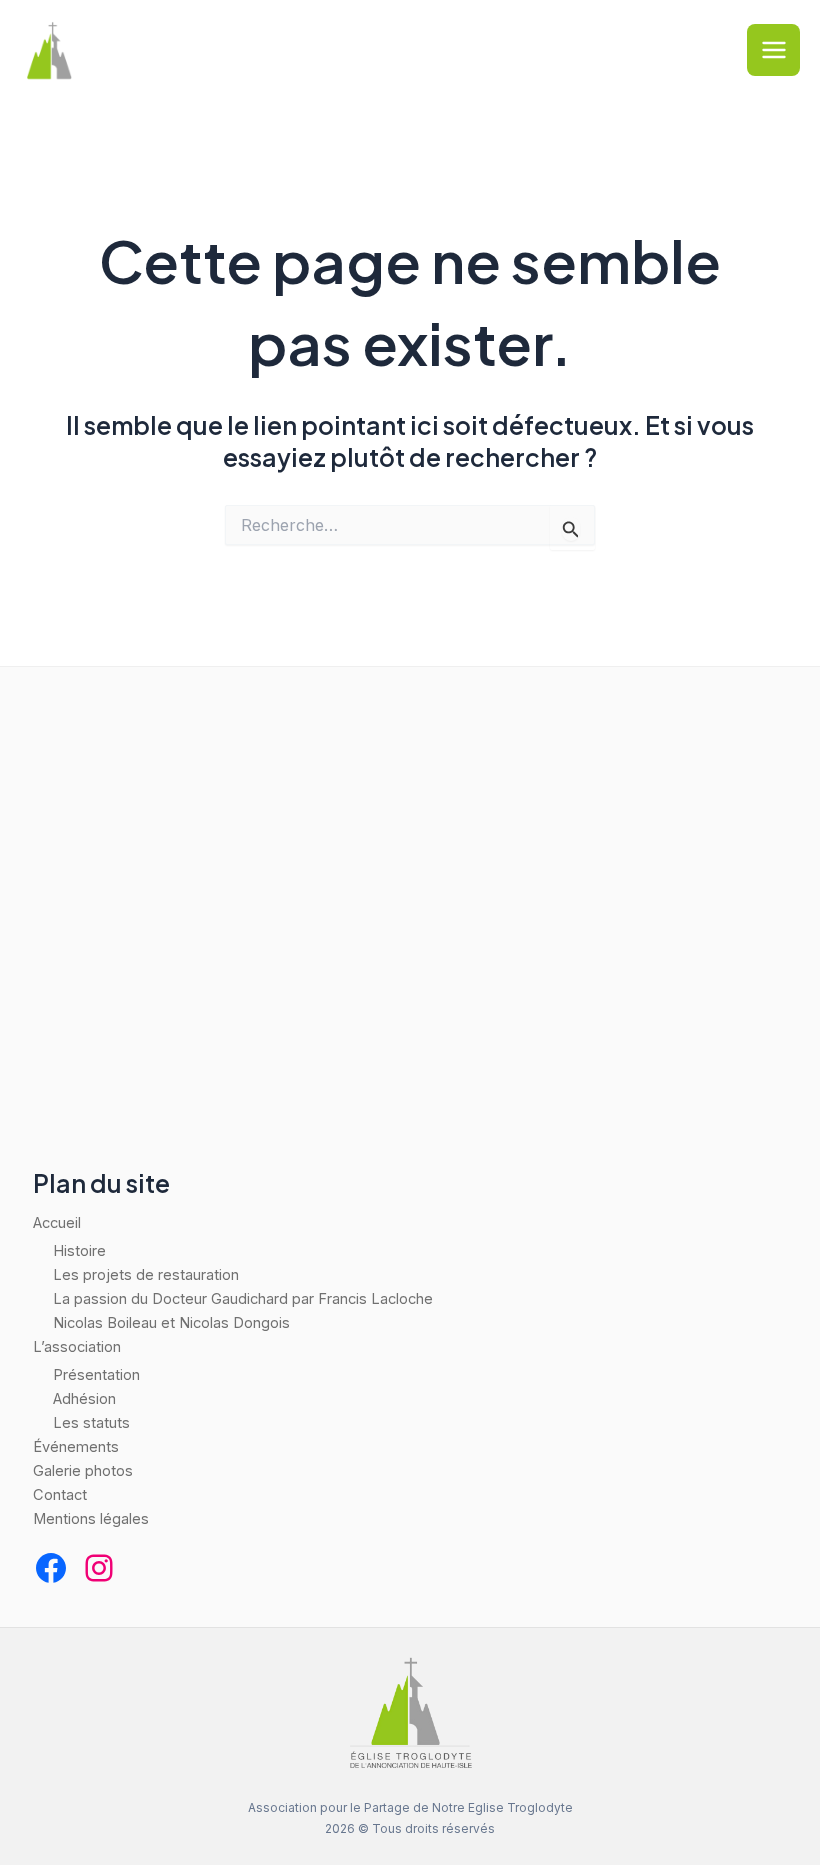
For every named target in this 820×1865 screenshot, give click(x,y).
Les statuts (91, 1423)
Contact (60, 1495)
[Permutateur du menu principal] (773, 50)
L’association (77, 1347)
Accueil (57, 1223)
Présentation (96, 1375)
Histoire (79, 1251)
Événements (76, 1447)
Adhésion (84, 1399)
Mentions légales (91, 1519)
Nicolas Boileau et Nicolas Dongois (171, 1323)
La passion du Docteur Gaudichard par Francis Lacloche (243, 1299)
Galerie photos (83, 1471)
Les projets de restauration (146, 1275)
